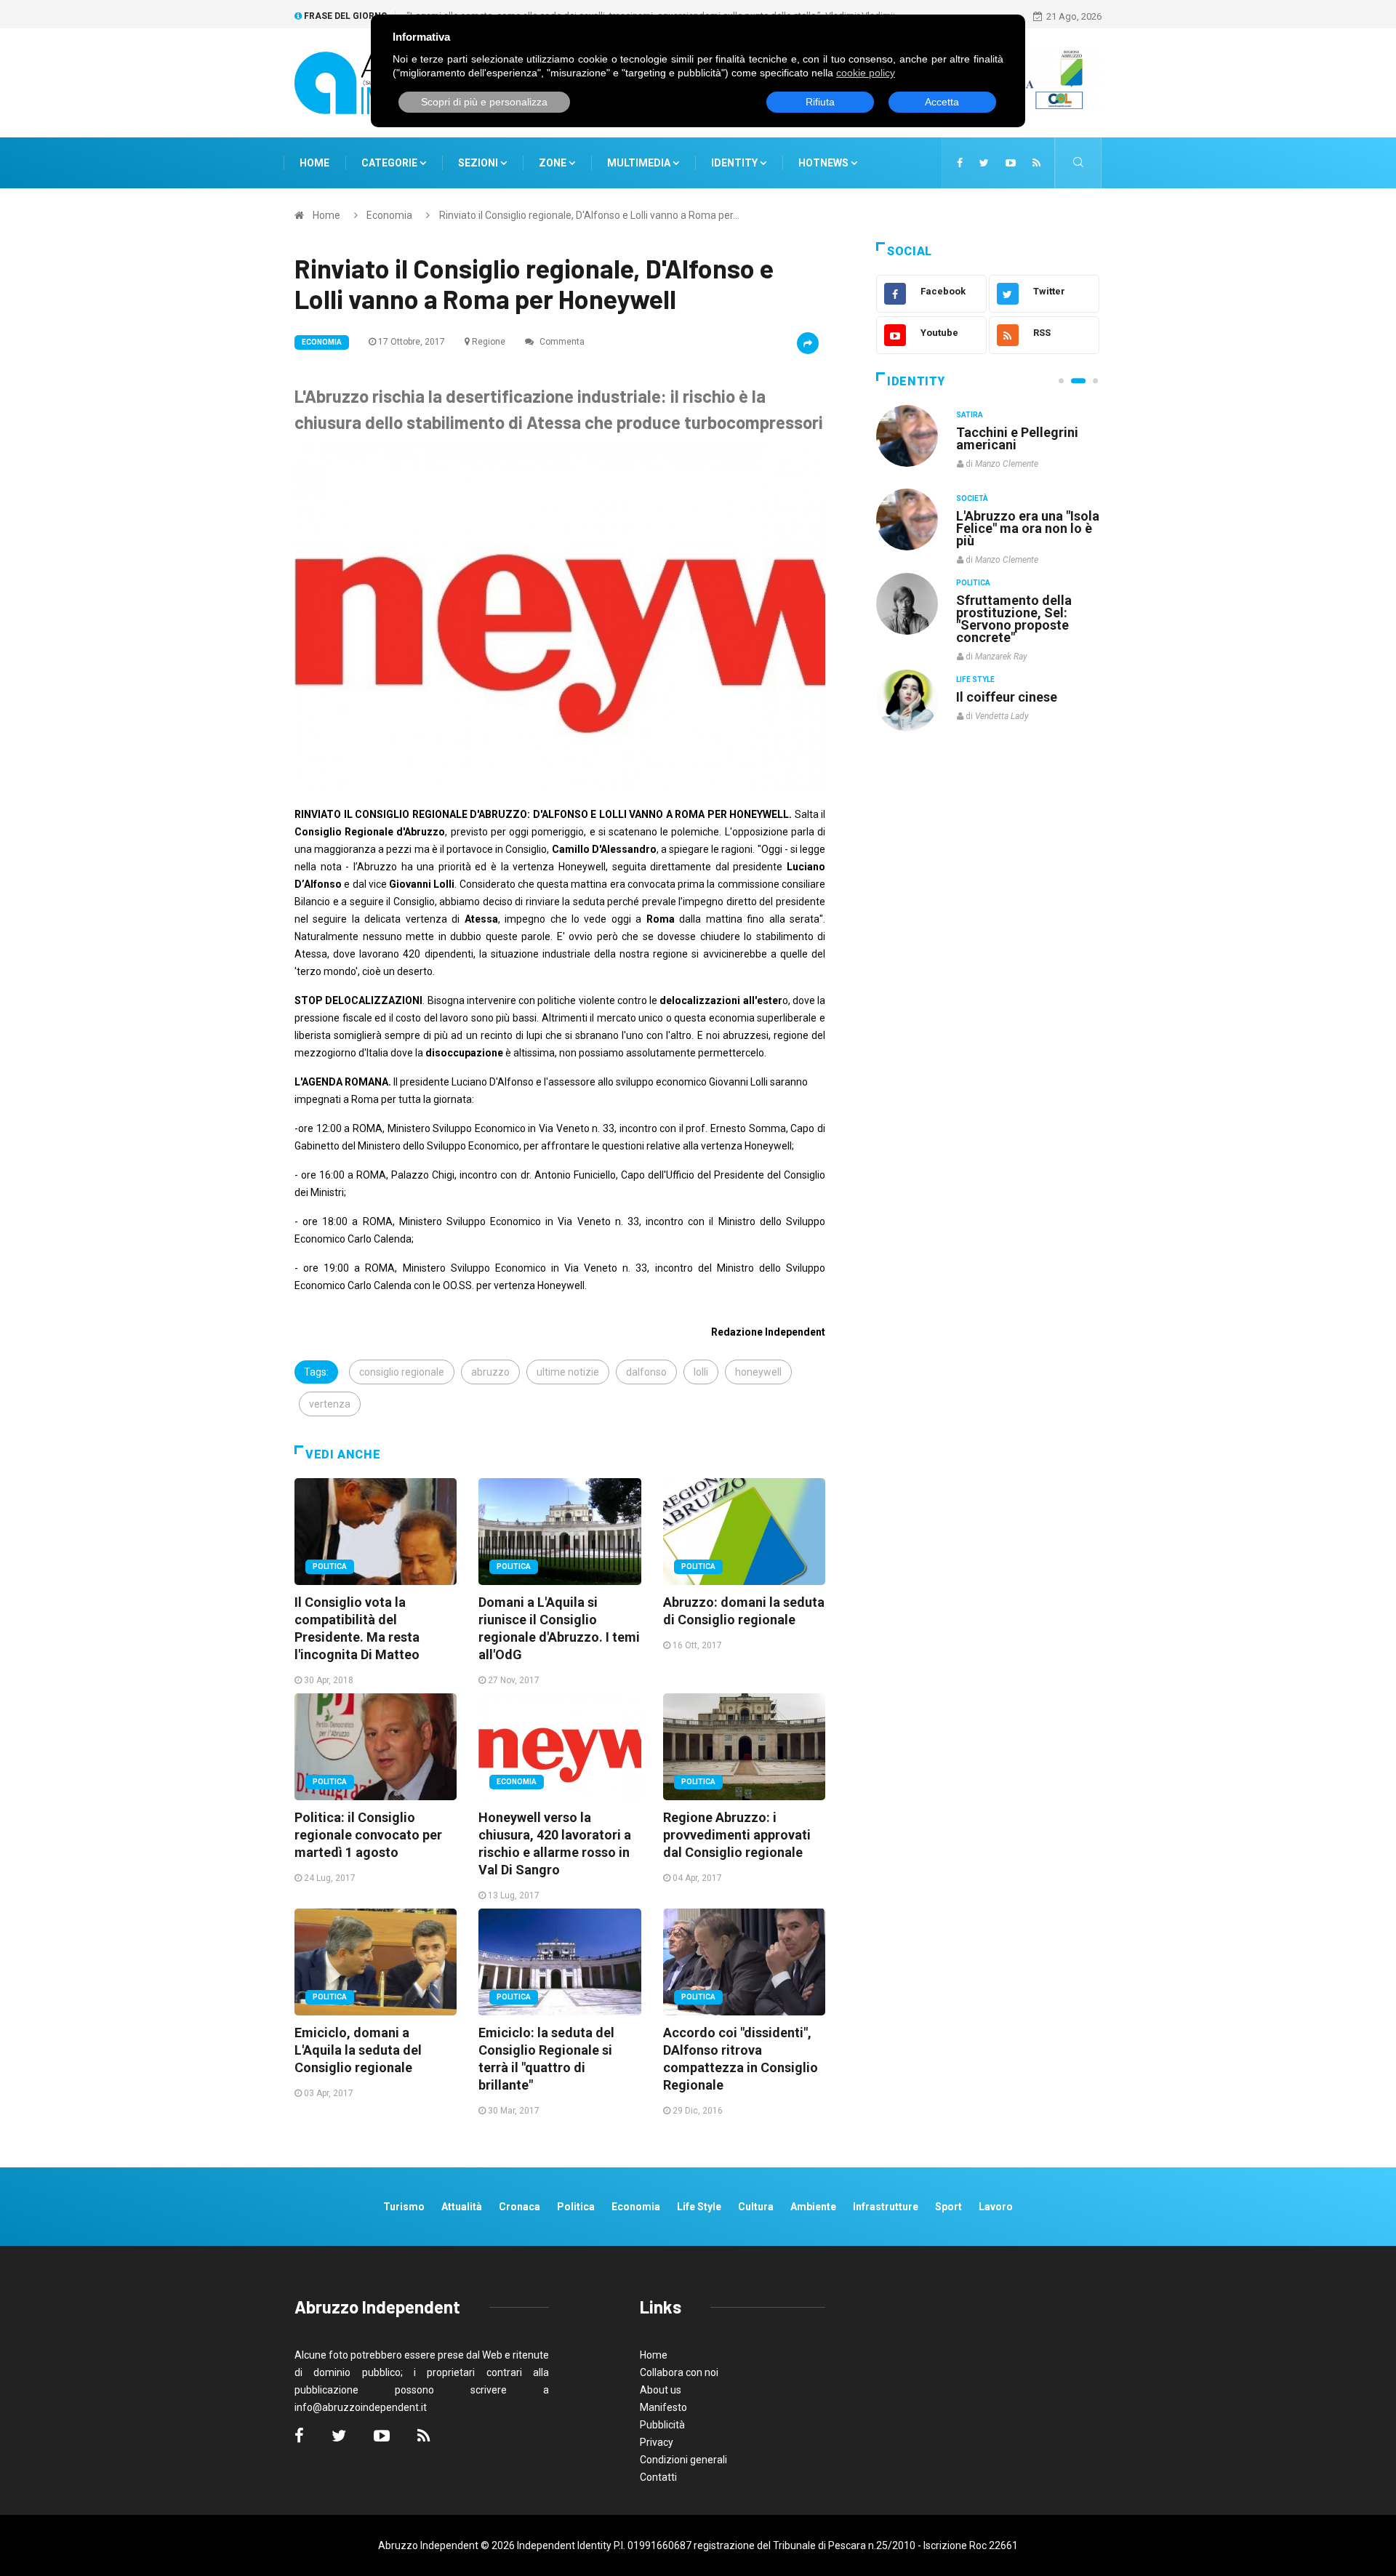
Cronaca (520, 2207)
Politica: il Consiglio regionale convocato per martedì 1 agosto (368, 1835)
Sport (948, 2207)
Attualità (462, 2207)
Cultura (973, 415)
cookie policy (866, 73)
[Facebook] (960, 163)
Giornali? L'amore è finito (1014, 689)
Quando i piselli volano (1024, 516)
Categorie (390, 163)
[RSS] (1036, 163)
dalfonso (646, 1372)
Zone (554, 163)
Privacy (657, 2442)
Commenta (561, 342)
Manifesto (663, 2407)
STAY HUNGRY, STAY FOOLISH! (1019, 438)
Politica (330, 1566)
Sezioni (479, 163)
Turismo (404, 2207)
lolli (701, 1372)
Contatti (658, 2477)
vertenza (330, 1404)
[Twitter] (984, 163)
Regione (489, 342)
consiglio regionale (402, 1372)
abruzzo (490, 1372)
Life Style (975, 498)
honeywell (758, 1372)
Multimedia (640, 163)
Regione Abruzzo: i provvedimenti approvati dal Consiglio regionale (737, 1835)
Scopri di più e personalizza (484, 102)
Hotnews (823, 163)
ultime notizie (568, 1372)
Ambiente (813, 2207)
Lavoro (996, 2207)
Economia (389, 215)
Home (314, 163)
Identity (734, 163)
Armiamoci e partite (1016, 599)
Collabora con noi (679, 2372)
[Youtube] (1011, 163)
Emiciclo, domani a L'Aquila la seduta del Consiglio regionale (358, 2050)
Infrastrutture (886, 2207)
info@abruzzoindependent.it (361, 2407)
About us (661, 2390)
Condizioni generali (683, 2460)
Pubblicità (662, 2425)
